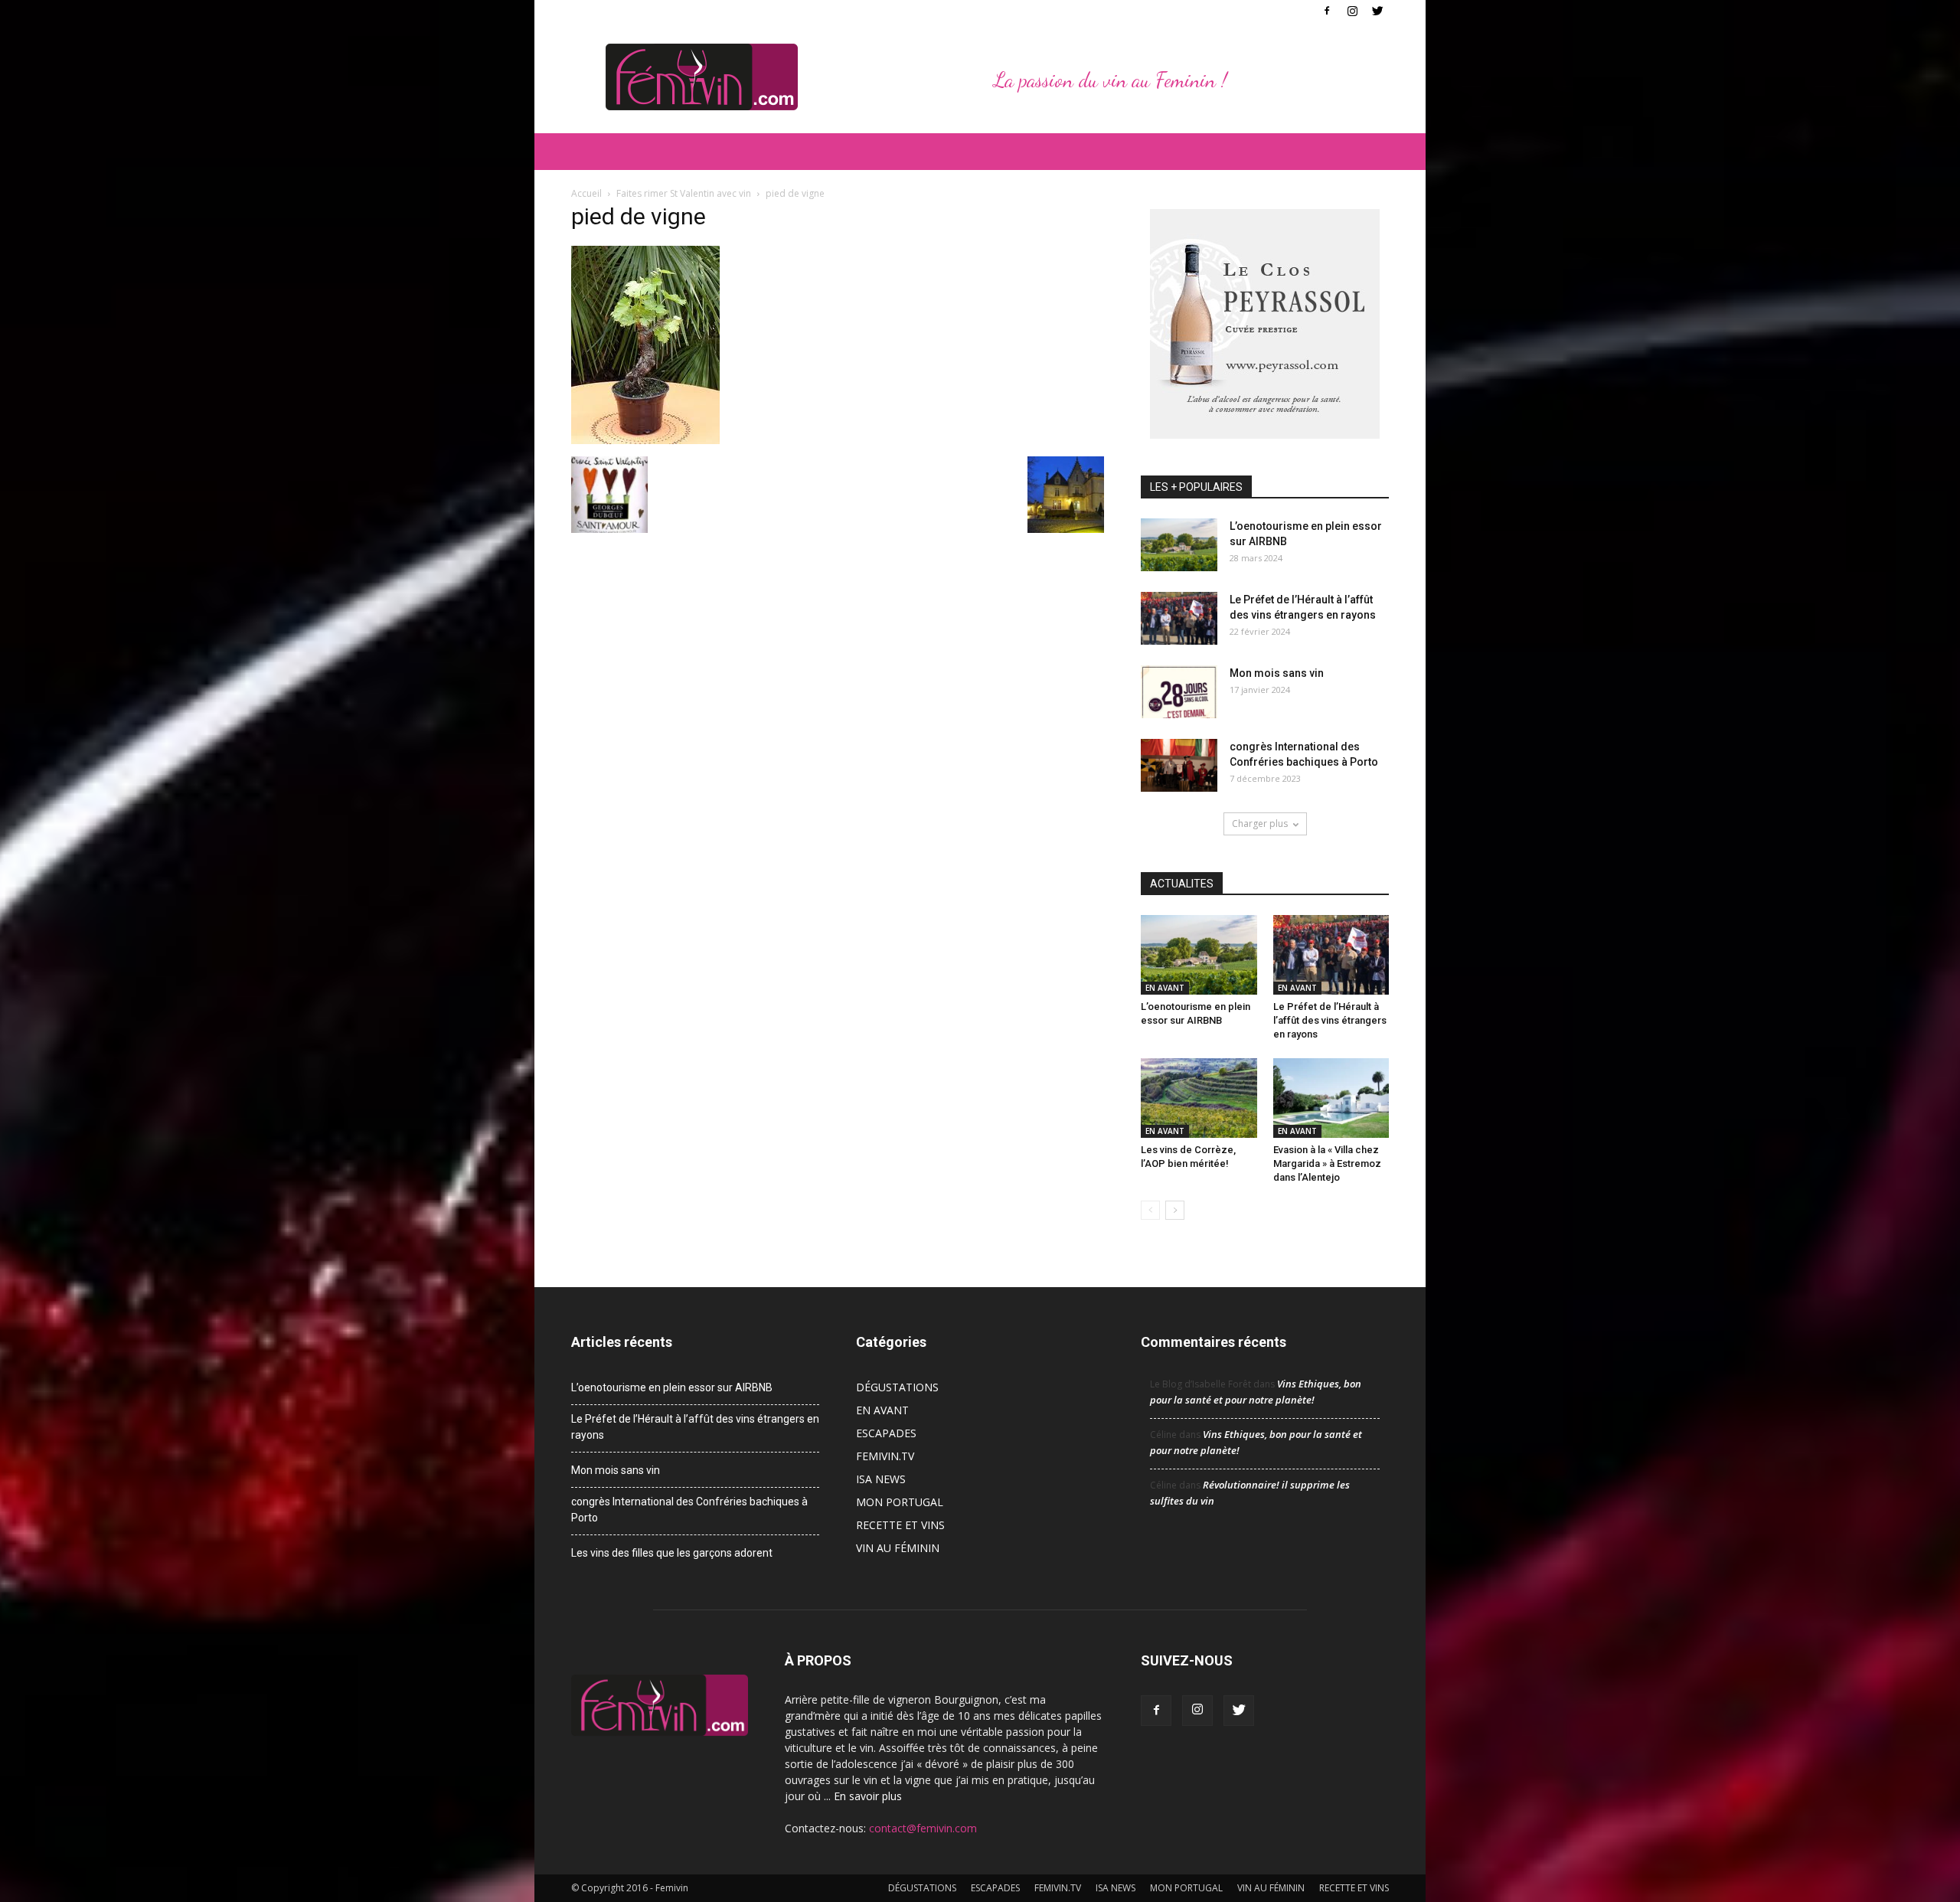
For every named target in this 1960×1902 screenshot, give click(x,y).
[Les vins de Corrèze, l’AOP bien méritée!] (1199, 1098)
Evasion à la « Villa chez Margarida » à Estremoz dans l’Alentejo (1327, 1163)
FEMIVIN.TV (885, 1456)
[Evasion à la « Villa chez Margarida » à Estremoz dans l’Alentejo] (1331, 1098)
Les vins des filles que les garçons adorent (672, 1553)
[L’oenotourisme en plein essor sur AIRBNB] (1179, 545)
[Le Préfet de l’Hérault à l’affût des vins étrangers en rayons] (1179, 618)
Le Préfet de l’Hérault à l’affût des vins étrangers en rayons (1330, 1020)
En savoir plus (868, 1796)
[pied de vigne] (645, 440)
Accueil (586, 193)
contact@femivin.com (923, 1828)
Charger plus (1260, 824)
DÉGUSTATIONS (897, 1387)
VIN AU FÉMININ (898, 1548)
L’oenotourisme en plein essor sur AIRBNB (672, 1387)
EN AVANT (1165, 988)
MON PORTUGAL (900, 1502)
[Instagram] (1352, 11)
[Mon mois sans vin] (1179, 692)
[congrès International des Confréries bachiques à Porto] (1179, 765)
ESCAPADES (886, 1433)
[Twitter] (1377, 11)
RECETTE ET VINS (900, 1525)
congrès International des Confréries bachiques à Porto (689, 1510)
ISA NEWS (881, 1479)
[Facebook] (1327, 11)
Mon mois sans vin (1277, 673)
